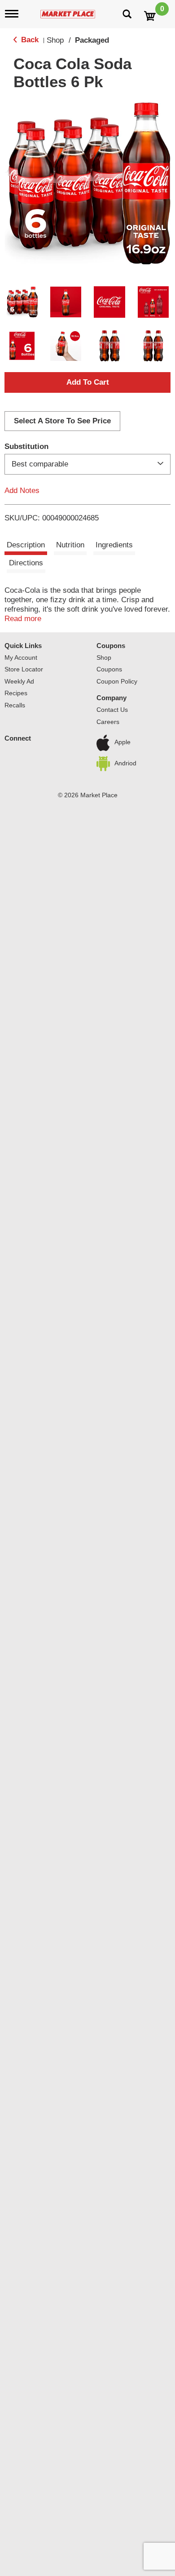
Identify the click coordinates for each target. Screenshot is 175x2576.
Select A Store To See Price (62, 421)
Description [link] (26, 545)
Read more (23, 619)
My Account (21, 657)
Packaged (92, 40)
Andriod (125, 763)
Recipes (16, 693)
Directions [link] (26, 563)
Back (29, 40)
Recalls (15, 705)
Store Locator (24, 669)
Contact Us (112, 710)
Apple (122, 742)
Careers (108, 722)
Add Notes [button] (22, 491)
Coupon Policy (117, 681)
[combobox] (87, 464)
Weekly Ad (19, 681)
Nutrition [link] (70, 545)
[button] (22, 302)
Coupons (111, 646)
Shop (55, 40)
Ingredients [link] (114, 545)
